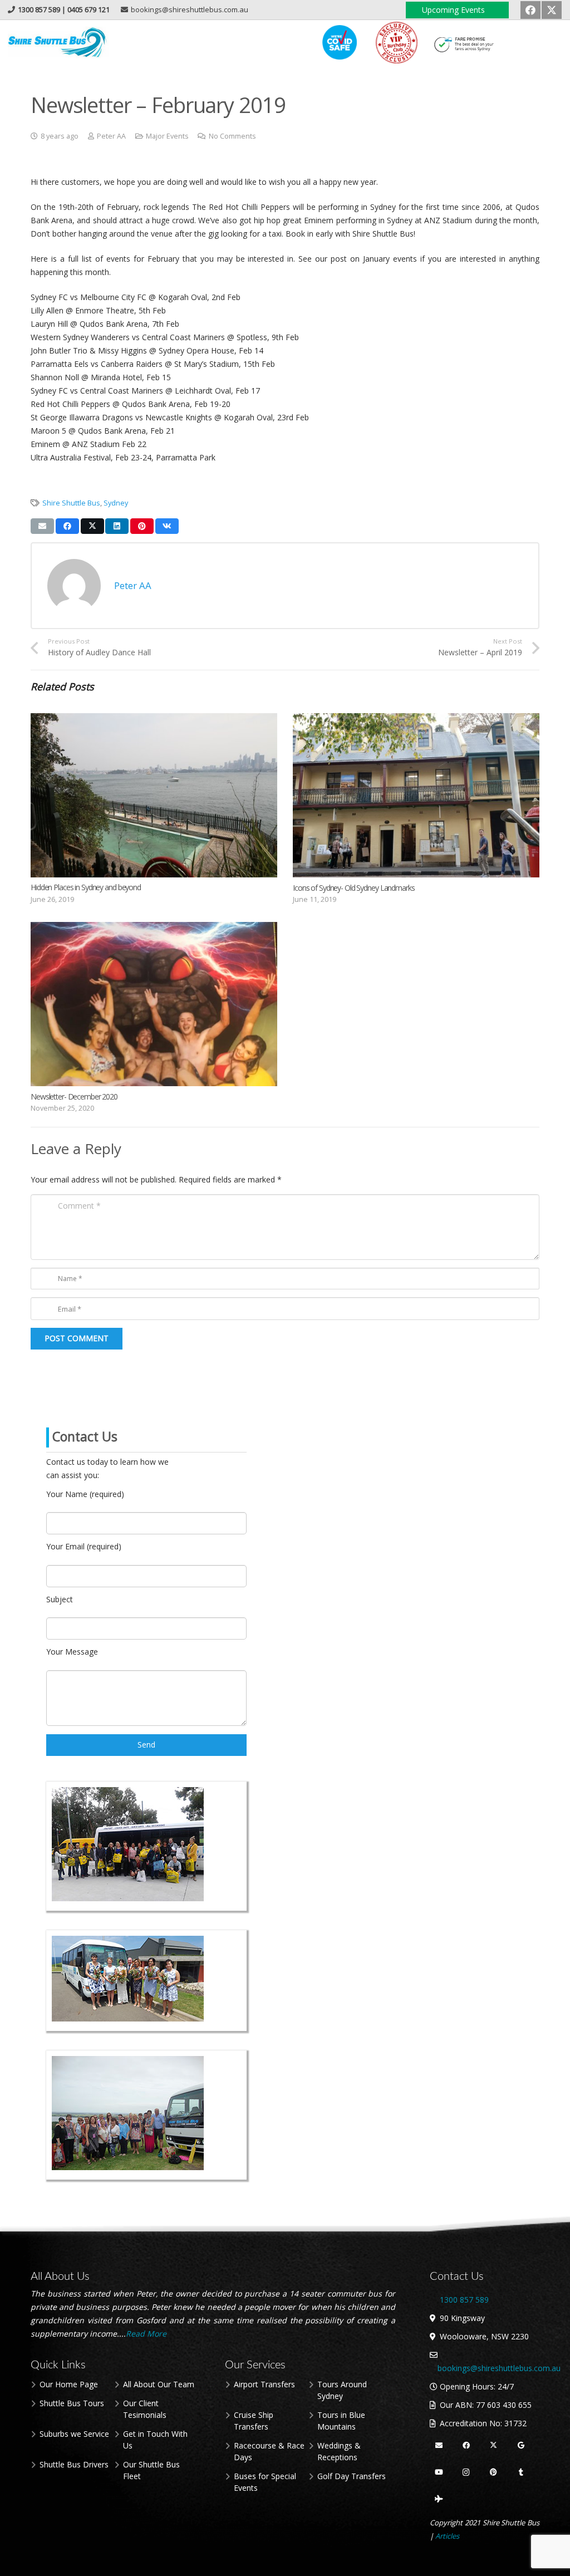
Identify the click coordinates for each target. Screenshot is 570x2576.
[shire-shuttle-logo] (58, 43)
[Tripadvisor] (439, 2499)
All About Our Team (159, 2384)
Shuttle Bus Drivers (74, 2464)
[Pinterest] (494, 2473)
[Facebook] (530, 10)
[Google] (521, 2446)
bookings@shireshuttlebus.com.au (499, 2368)
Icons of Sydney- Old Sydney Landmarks (354, 888)
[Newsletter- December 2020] (154, 1004)
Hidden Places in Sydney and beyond (86, 887)
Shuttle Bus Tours (72, 2403)
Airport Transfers (264, 2384)
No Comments (232, 136)
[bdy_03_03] (396, 43)
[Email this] (42, 526)
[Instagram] (466, 2473)
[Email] (439, 2446)
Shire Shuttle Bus (71, 503)
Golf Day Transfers (352, 2476)
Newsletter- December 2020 (74, 1096)
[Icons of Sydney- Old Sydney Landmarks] (416, 795)
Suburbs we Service (74, 2434)
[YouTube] (439, 2473)
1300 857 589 (538, 43)
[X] (552, 10)
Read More (147, 2334)
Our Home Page (69, 2384)
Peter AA (111, 136)
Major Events (167, 136)
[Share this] (67, 526)
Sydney (116, 503)
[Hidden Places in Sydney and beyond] (154, 795)
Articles (447, 2536)
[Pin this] (142, 526)
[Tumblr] (521, 2473)
